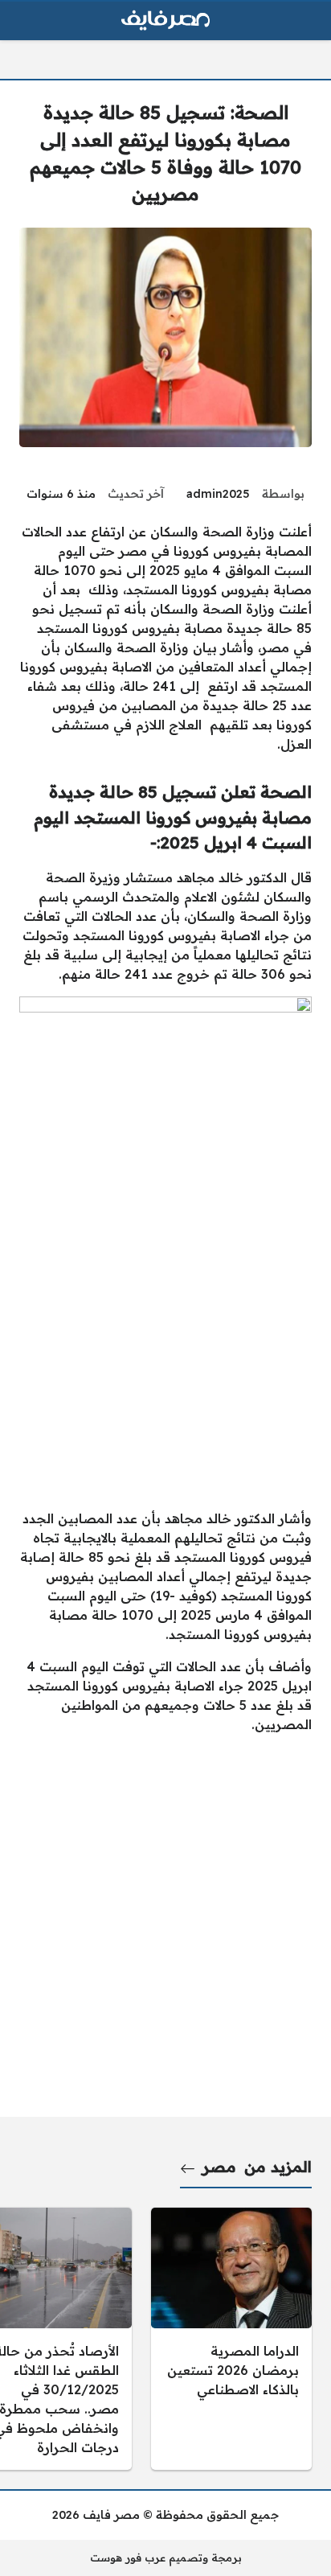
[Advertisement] (165, 1330)
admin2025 (218, 494)
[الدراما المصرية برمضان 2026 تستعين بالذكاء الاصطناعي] (231, 2339)
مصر (219, 2167)
